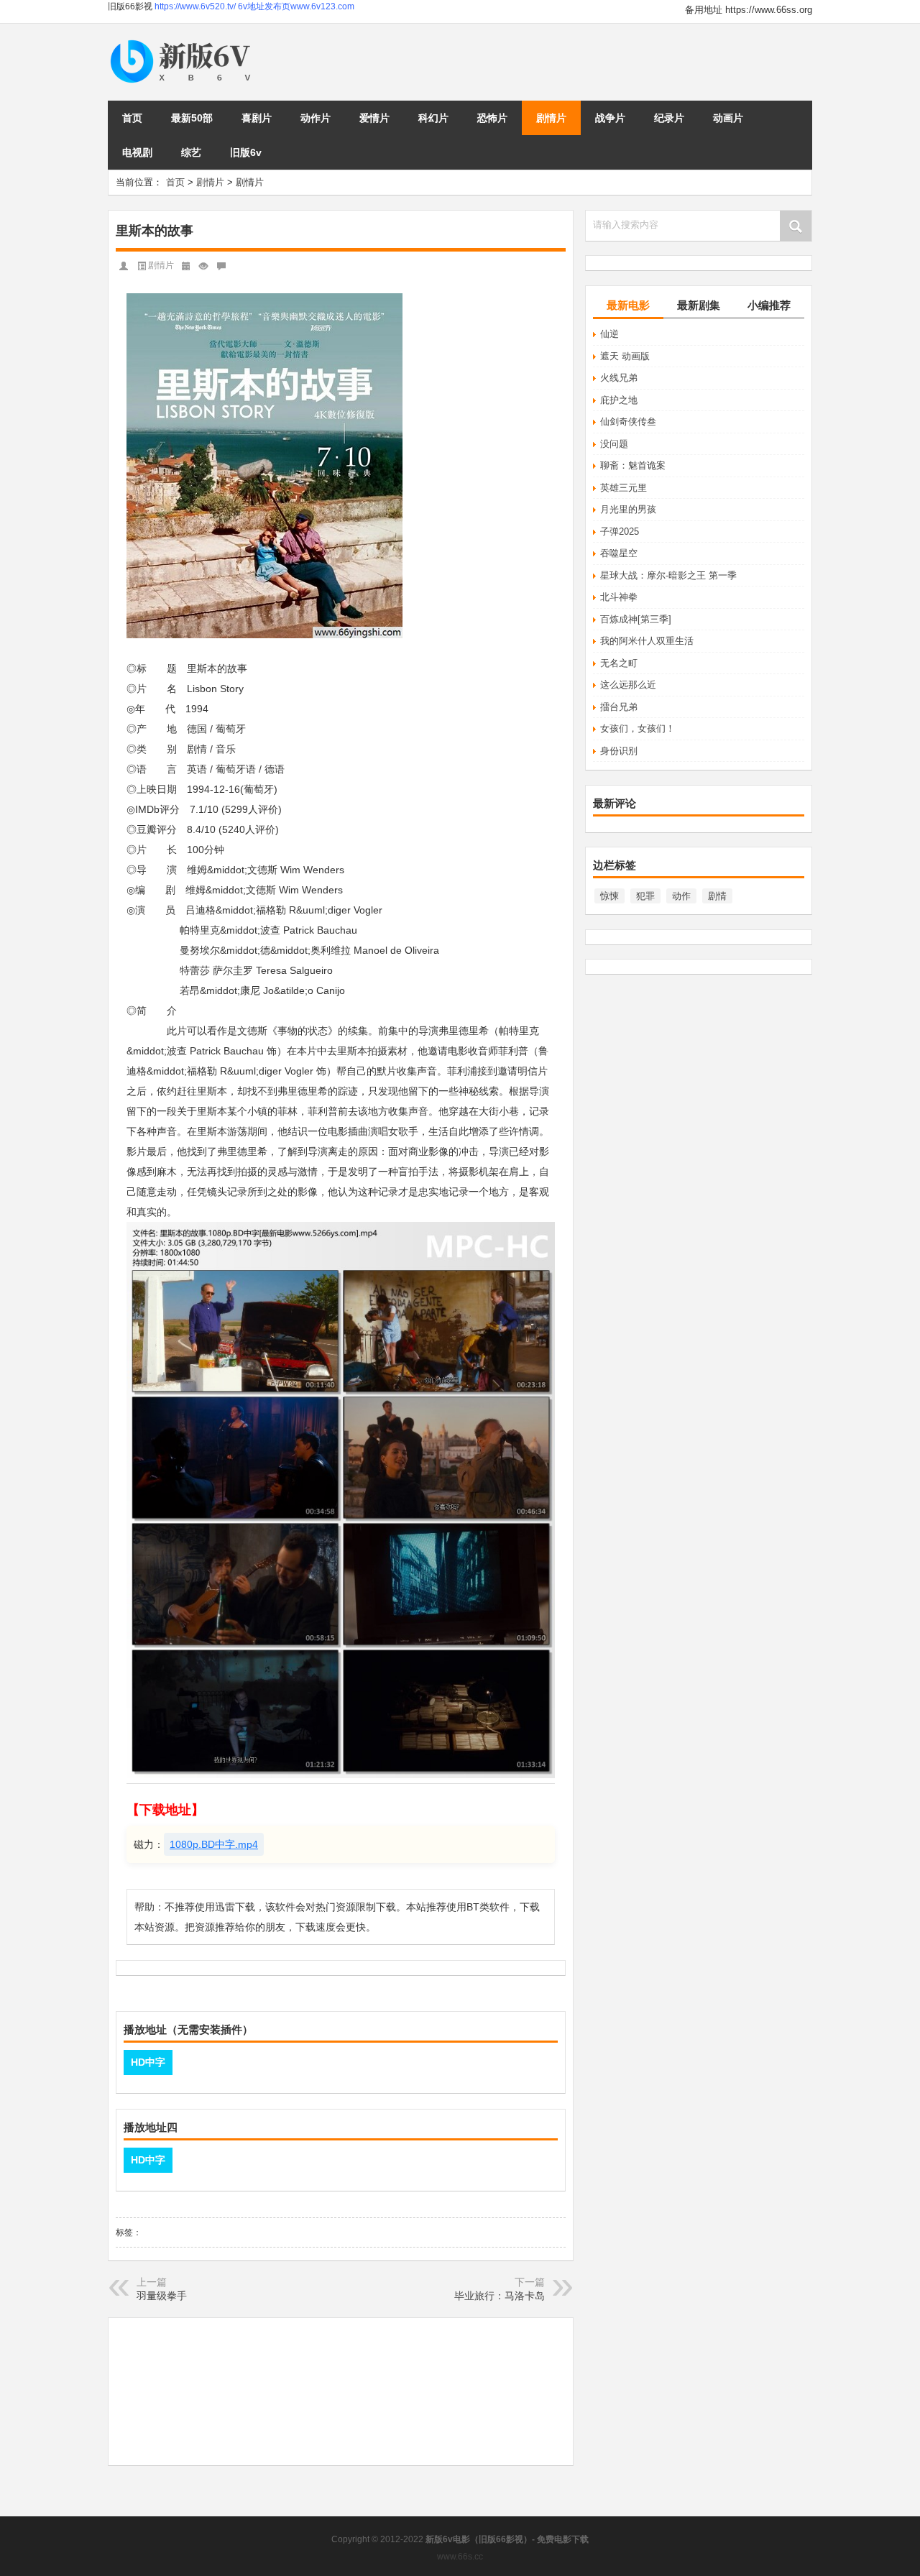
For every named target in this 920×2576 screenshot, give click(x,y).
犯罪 (645, 896)
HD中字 (148, 2062)
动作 (681, 896)
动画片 (728, 118)
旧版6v (246, 152)
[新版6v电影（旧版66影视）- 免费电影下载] (183, 41)
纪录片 (669, 118)
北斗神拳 (619, 597)
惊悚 (609, 896)
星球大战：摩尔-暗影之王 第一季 (668, 575)
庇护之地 (619, 400)
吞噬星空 (619, 553)
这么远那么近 (628, 685)
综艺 (191, 152)
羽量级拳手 (162, 2296)
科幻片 (433, 118)
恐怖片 (492, 118)
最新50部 (192, 118)
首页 (132, 118)
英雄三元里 (624, 488)
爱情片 (374, 118)
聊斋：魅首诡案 (633, 465)
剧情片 (551, 118)
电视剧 (137, 152)
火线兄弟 (619, 378)
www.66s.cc (460, 2557)
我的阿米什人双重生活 (647, 641)
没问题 (614, 444)
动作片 (316, 118)
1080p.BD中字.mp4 (214, 1844)
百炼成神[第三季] (636, 619)
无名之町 (619, 663)
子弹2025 (620, 532)
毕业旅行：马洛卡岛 (500, 2296)
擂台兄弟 (619, 707)
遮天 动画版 (625, 356)
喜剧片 (257, 118)
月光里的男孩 (628, 509)
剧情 (717, 896)
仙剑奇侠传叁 (628, 422)
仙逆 (609, 334)
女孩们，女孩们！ (638, 728)
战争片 (610, 118)
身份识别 (619, 751)
